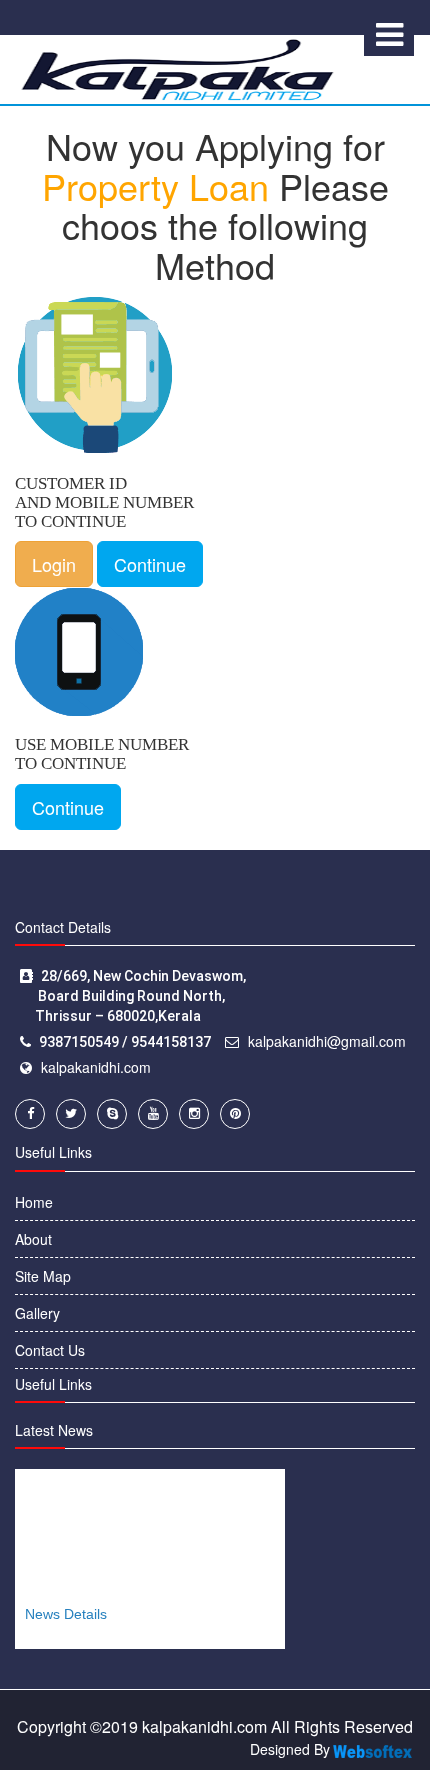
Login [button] (54, 564)
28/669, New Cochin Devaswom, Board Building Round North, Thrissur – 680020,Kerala (133, 996)
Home (34, 1202)
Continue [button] (150, 564)
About (33, 1239)
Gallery (37, 1313)
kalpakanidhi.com (96, 1067)
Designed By (290, 1749)
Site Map (43, 1276)
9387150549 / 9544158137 (125, 1042)
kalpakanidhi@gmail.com (327, 1041)
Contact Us (50, 1350)
